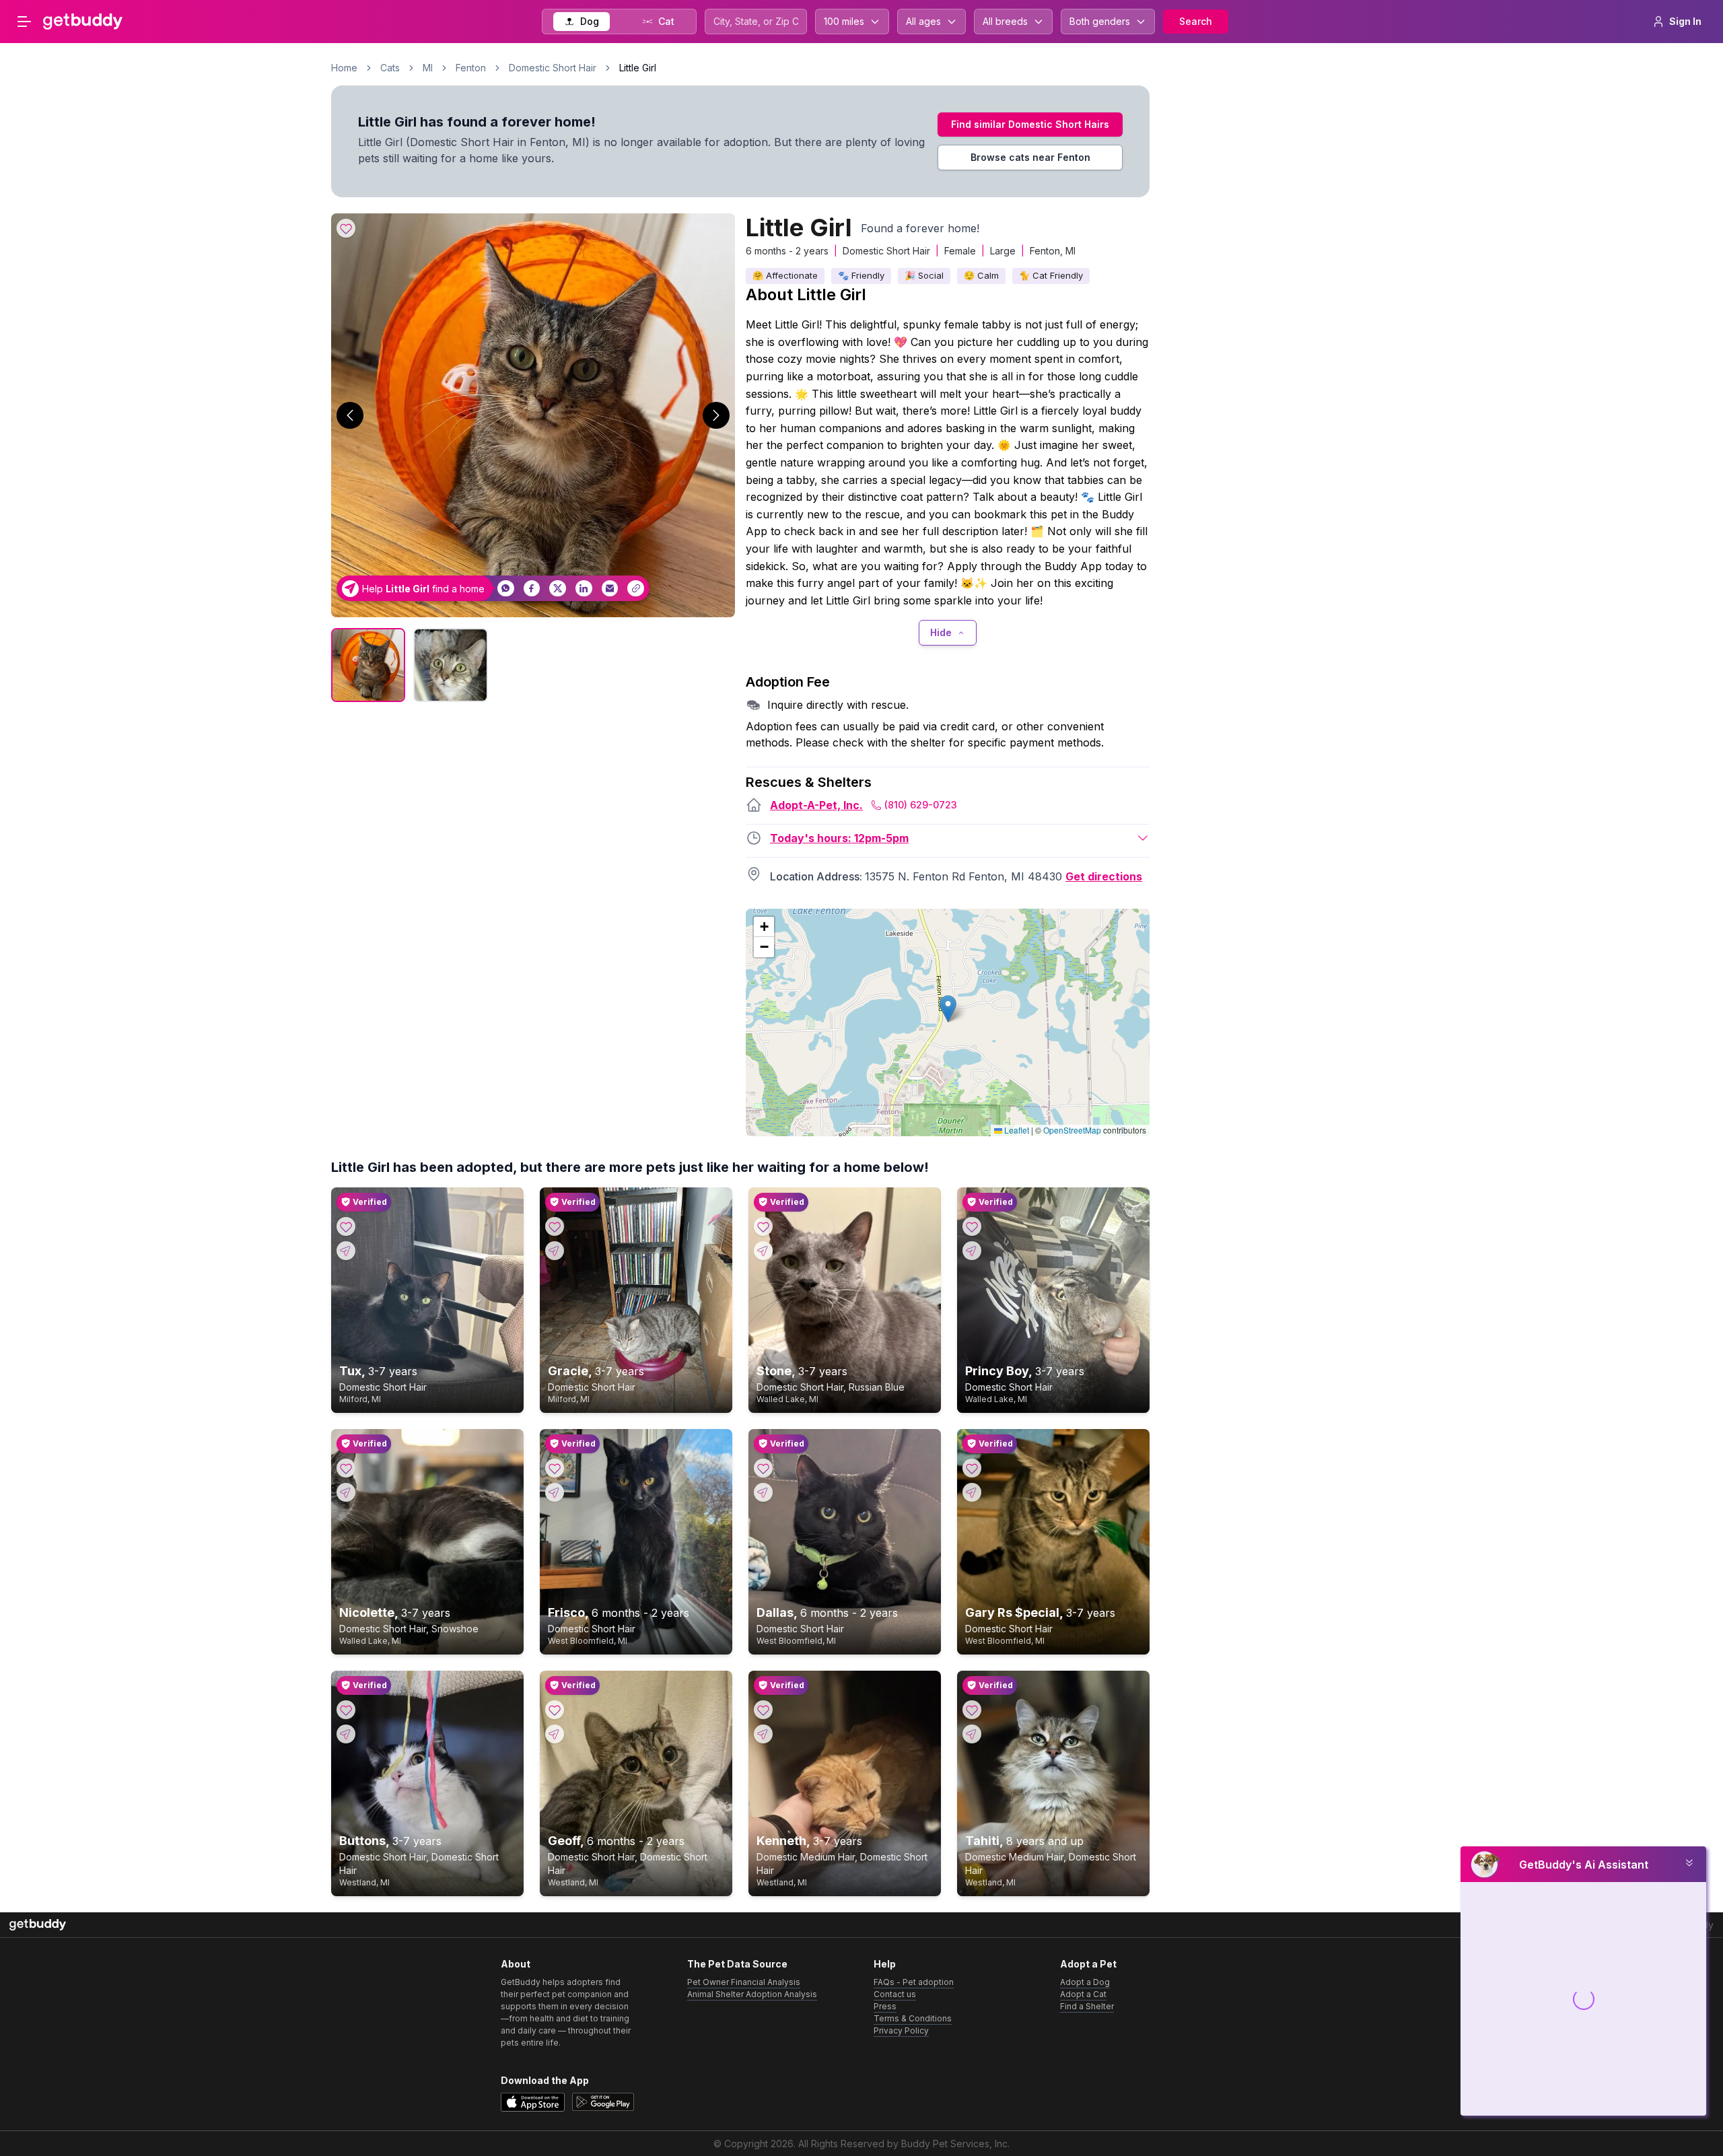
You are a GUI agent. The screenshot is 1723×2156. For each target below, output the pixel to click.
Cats (390, 68)
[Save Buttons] (346, 1710)
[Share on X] (558, 589)
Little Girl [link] (638, 68)
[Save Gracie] (555, 1226)
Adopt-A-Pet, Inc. (816, 805)
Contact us (895, 1994)
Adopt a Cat (1083, 1994)
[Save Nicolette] (346, 1468)
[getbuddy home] (38, 1925)
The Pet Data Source (737, 1964)
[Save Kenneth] (763, 1710)
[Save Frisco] (555, 1468)
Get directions (1104, 876)
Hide (941, 632)
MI (428, 68)
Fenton (471, 68)
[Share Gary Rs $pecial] (972, 1492)
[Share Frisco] (555, 1492)
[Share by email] (610, 589)
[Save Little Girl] (346, 228)
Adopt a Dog (1085, 1982)
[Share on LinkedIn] (584, 589)
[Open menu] (24, 22)
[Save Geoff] (555, 1710)
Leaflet (1016, 1130)
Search (1196, 21)
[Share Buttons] (346, 1734)
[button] (948, 1009)
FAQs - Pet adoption (914, 1982)
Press (885, 2006)
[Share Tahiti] (972, 1734)
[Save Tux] (346, 1226)
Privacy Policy (901, 2030)
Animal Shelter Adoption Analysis (752, 1994)
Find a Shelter (1087, 2006)
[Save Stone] (763, 1226)
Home (344, 68)
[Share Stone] (763, 1251)
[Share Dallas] (763, 1492)
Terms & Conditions (913, 2018)
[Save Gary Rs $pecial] (972, 1468)
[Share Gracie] (555, 1251)
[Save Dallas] (763, 1468)
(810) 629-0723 (921, 805)
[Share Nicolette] (346, 1492)
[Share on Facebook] (532, 589)
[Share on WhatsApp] (506, 589)
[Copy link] (636, 589)
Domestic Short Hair (553, 68)
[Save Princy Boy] (972, 1226)
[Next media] (716, 415)
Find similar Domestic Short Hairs (1030, 124)
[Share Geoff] (555, 1734)
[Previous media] (350, 415)
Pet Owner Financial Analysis (744, 1982)
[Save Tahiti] (972, 1710)
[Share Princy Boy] (972, 1251)
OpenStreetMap (1072, 1130)
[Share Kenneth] (763, 1734)
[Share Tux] (346, 1251)
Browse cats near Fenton (1030, 157)
